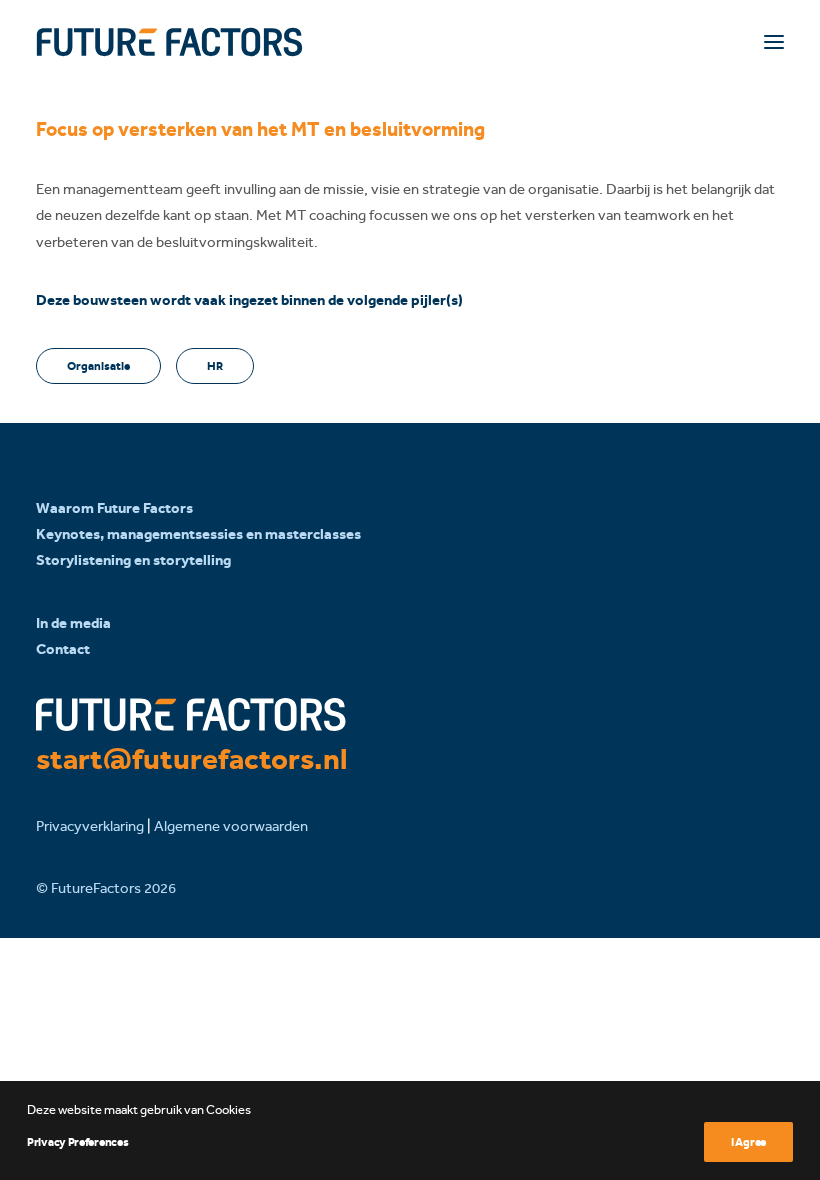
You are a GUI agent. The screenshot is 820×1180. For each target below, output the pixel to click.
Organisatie (98, 366)
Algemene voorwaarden (231, 826)
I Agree (748, 1142)
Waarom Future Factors (114, 508)
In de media (73, 623)
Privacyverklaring (90, 826)
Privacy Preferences (77, 1142)
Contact (63, 649)
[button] (774, 42)
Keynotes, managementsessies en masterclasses (198, 534)
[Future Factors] (169, 42)
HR (215, 366)
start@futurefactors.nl (192, 759)
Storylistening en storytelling (133, 560)
